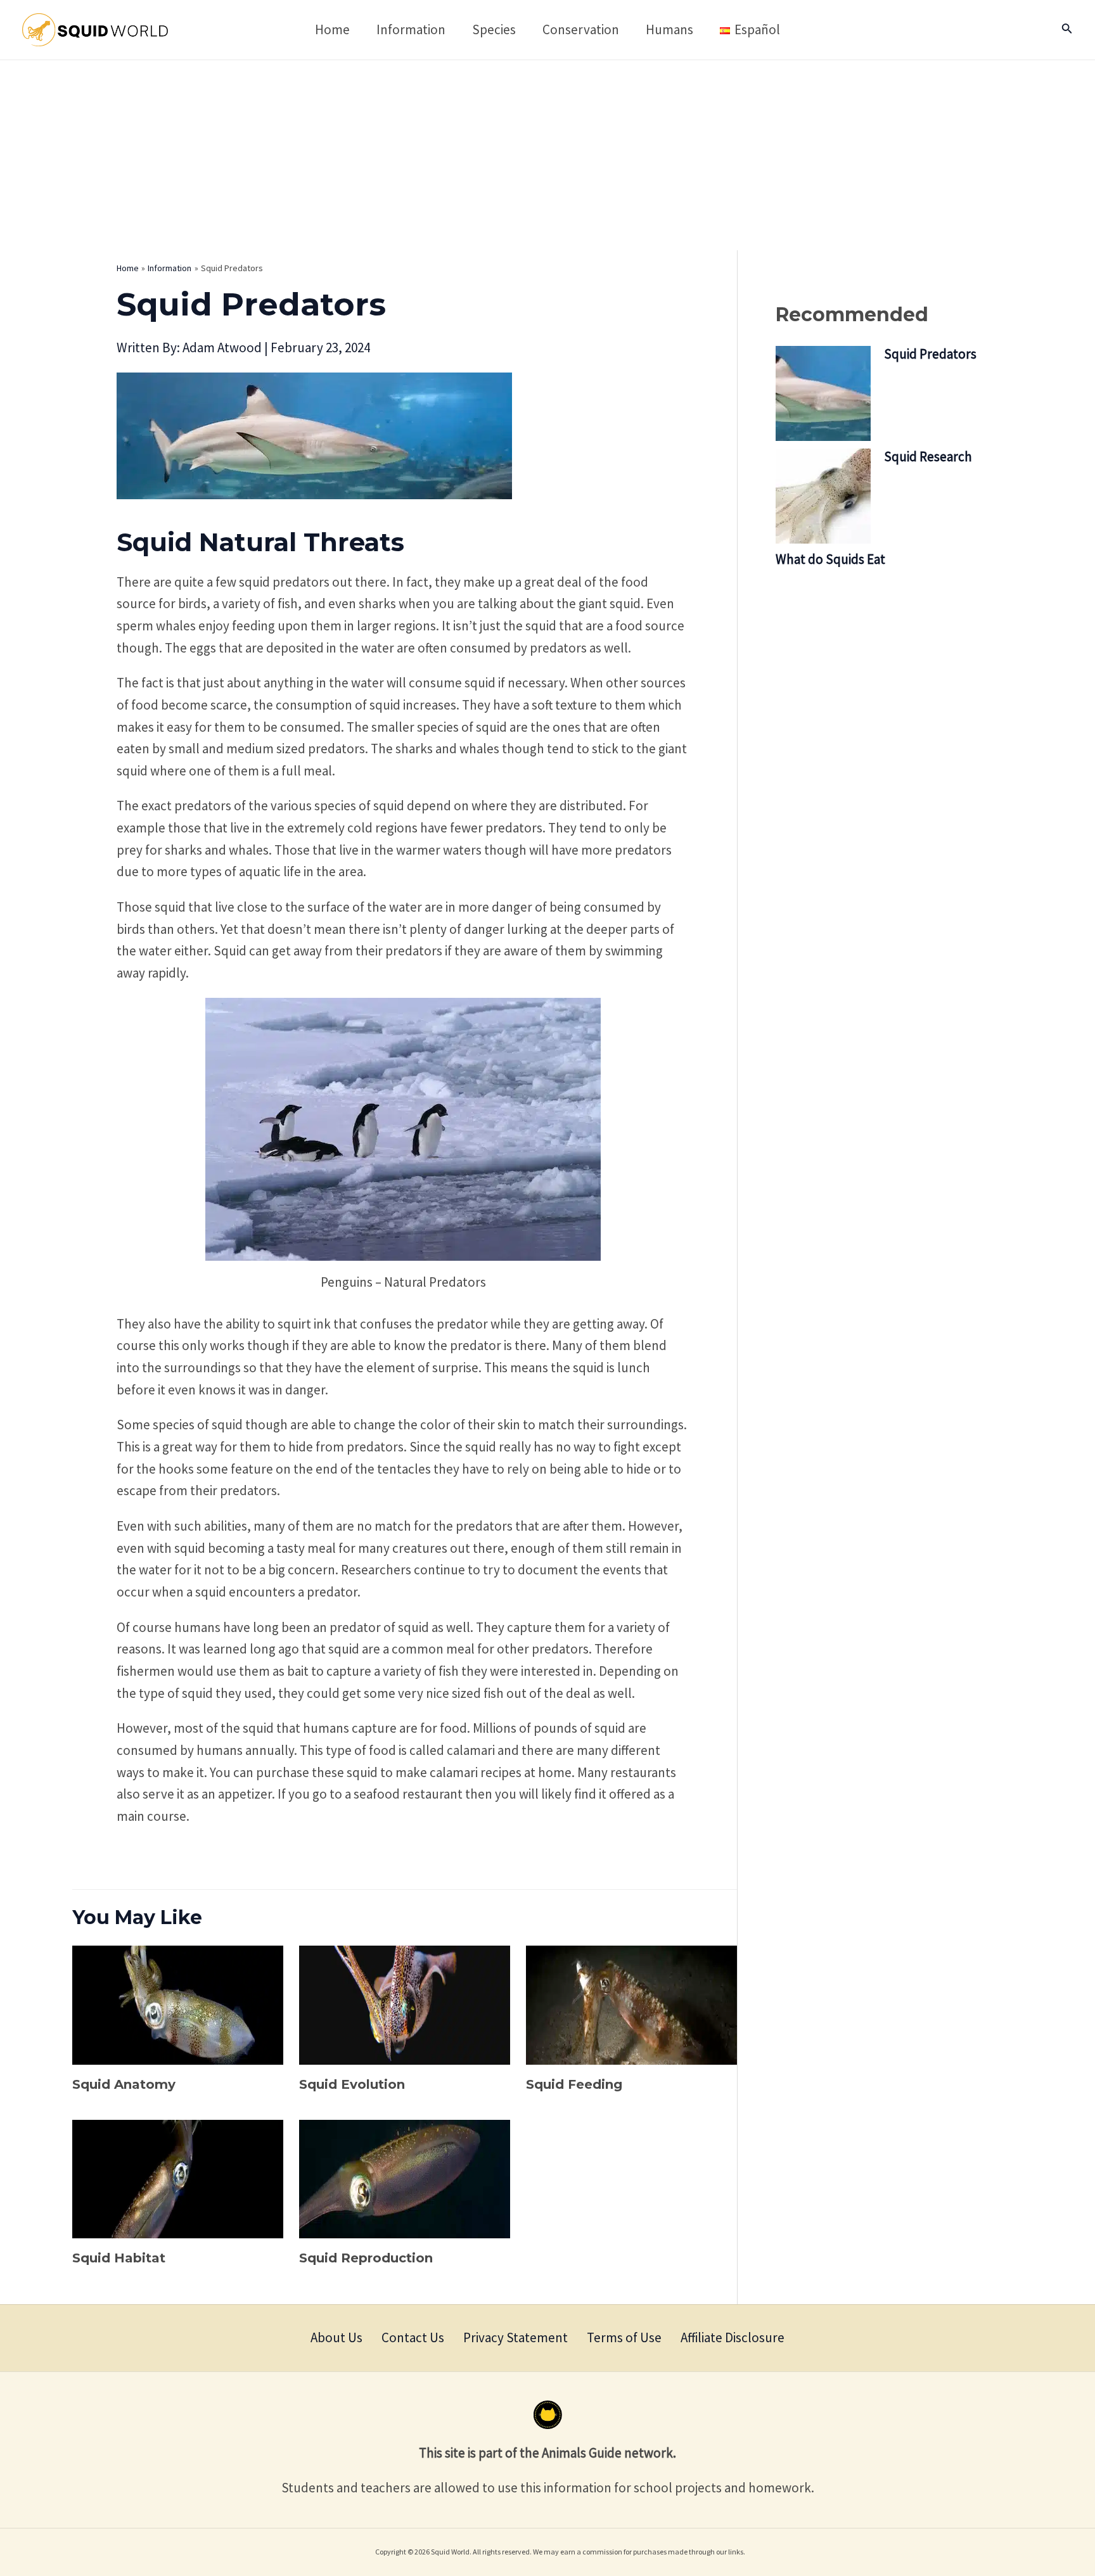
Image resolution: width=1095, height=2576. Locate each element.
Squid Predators (930, 354)
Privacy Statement (515, 2337)
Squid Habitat (119, 2258)
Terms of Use (624, 2337)
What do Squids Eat (830, 559)
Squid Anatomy (124, 2084)
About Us (336, 2337)
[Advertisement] (547, 155)
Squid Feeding (574, 2084)
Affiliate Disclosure (733, 2337)
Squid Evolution (352, 2084)
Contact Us (413, 2337)
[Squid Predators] (823, 393)
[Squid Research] (823, 496)
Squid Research (928, 456)
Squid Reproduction (366, 2258)
